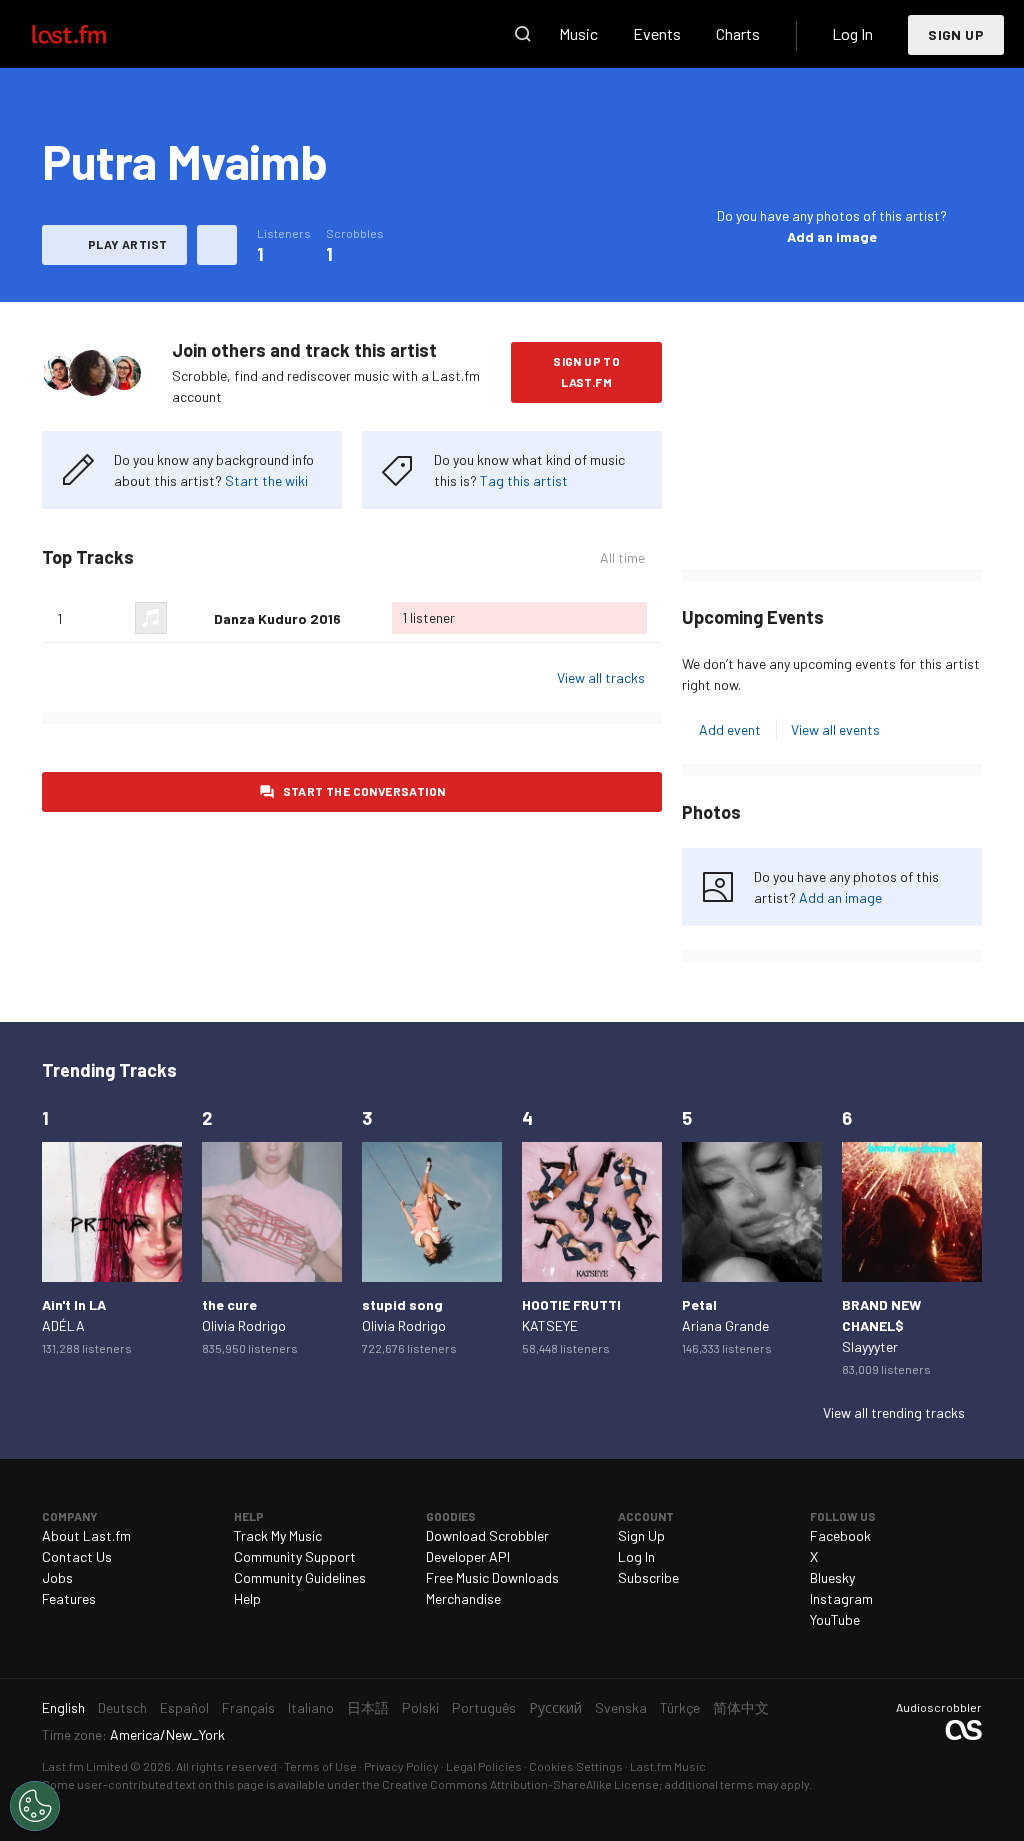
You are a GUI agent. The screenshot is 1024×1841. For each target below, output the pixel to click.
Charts (738, 33)
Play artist (127, 244)
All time (622, 558)
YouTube (835, 1619)
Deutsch (122, 1707)
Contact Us (77, 1556)
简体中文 (741, 1707)
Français (248, 1707)
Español (184, 1707)
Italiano (311, 1707)
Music (578, 33)
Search (523, 34)
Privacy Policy (401, 1766)
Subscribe (648, 1577)
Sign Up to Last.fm (586, 371)
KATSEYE (550, 1325)
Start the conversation (364, 791)
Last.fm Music (668, 1766)
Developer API (468, 1556)
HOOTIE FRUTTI (571, 1304)
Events (657, 33)
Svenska (621, 1707)
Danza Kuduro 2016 (277, 618)
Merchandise (463, 1598)
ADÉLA (63, 1325)
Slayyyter (870, 1346)
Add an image (832, 236)
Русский (555, 1707)
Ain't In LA (74, 1304)
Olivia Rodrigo (244, 1325)
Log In (852, 33)
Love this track (191, 618)
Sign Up (956, 34)
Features (69, 1598)
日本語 (368, 1707)
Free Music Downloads (492, 1577)
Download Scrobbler (487, 1535)
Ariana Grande (725, 1325)
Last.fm (92, 34)
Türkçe (680, 1707)
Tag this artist (524, 480)
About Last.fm (86, 1535)
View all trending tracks (894, 1412)
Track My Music (278, 1535)
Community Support (295, 1556)
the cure (229, 1304)
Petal (699, 1304)
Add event (730, 729)
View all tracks (601, 677)
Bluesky (832, 1577)
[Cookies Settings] (35, 1806)
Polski (420, 1707)
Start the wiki (266, 480)
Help (247, 1598)
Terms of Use (320, 1766)
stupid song (402, 1304)
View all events (835, 729)
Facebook (840, 1535)
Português (484, 1707)
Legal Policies (484, 1766)
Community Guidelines (300, 1577)
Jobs (57, 1577)
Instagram (841, 1598)
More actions (217, 245)
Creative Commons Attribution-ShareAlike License (520, 1784)
